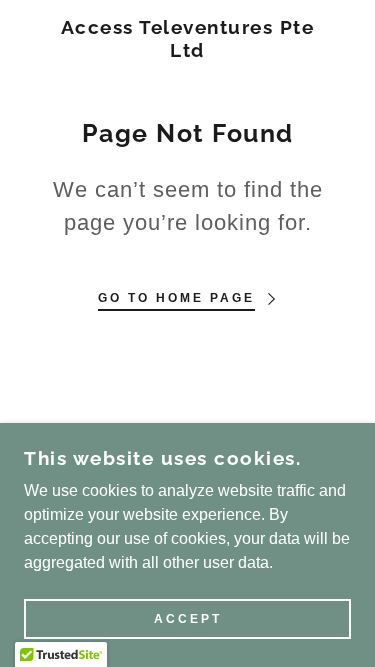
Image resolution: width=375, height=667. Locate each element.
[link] (187, 39)
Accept (188, 619)
